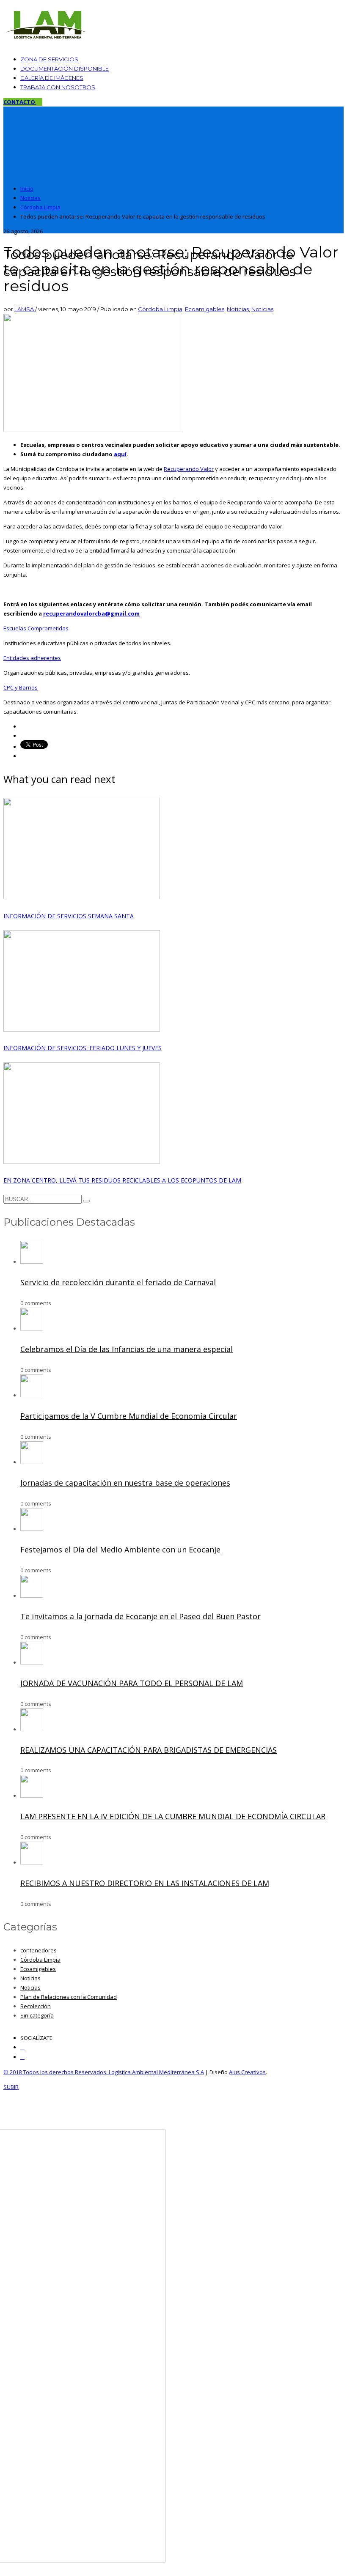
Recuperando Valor (189, 469)
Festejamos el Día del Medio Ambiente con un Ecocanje (120, 1549)
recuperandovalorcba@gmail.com (91, 613)
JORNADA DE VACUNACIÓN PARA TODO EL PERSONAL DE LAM (132, 1683)
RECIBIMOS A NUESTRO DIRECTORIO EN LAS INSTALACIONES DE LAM (145, 1883)
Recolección (36, 2006)
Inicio (27, 189)
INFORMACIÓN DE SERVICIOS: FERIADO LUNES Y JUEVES (83, 1048)
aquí (120, 454)
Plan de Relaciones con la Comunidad (69, 1997)
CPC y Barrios (21, 687)
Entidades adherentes (32, 658)
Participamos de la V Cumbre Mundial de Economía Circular (129, 1416)
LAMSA (25, 309)
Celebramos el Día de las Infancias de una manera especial (127, 1349)
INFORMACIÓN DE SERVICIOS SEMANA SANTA (69, 916)
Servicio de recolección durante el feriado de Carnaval (118, 1282)
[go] (86, 1201)
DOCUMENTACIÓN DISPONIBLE (65, 68)
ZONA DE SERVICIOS (49, 59)
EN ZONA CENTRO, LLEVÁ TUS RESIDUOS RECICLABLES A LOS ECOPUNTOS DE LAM (122, 1180)
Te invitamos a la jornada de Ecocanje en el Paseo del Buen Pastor (140, 1616)
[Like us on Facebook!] (22, 2047)
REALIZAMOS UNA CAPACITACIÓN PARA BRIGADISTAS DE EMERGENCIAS (149, 1750)
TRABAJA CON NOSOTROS (58, 87)
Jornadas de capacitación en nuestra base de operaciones (125, 1483)
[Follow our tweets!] (22, 2057)
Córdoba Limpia (40, 207)
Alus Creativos (247, 2072)
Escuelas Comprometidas (36, 628)
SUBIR (11, 2087)
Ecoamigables (205, 309)
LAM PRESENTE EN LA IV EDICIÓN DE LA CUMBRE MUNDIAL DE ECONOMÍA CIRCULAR (173, 1816)
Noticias (30, 198)
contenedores (39, 1950)
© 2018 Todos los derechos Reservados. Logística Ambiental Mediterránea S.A (104, 2072)
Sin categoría (37, 2015)
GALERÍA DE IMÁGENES (52, 78)
